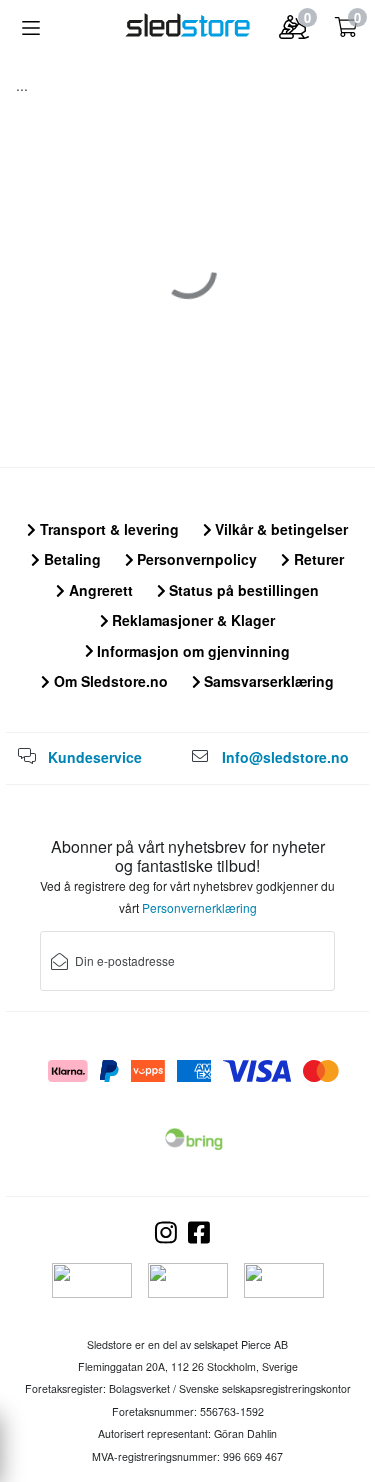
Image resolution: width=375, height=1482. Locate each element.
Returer (317, 559)
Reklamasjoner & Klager (191, 620)
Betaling (70, 559)
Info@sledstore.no (285, 757)
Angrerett (99, 590)
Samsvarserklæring (267, 681)
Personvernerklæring (199, 907)
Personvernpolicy (195, 559)
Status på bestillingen (242, 590)
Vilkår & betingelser (279, 529)
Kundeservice (95, 757)
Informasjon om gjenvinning (191, 651)
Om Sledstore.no (109, 681)
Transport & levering (107, 529)
